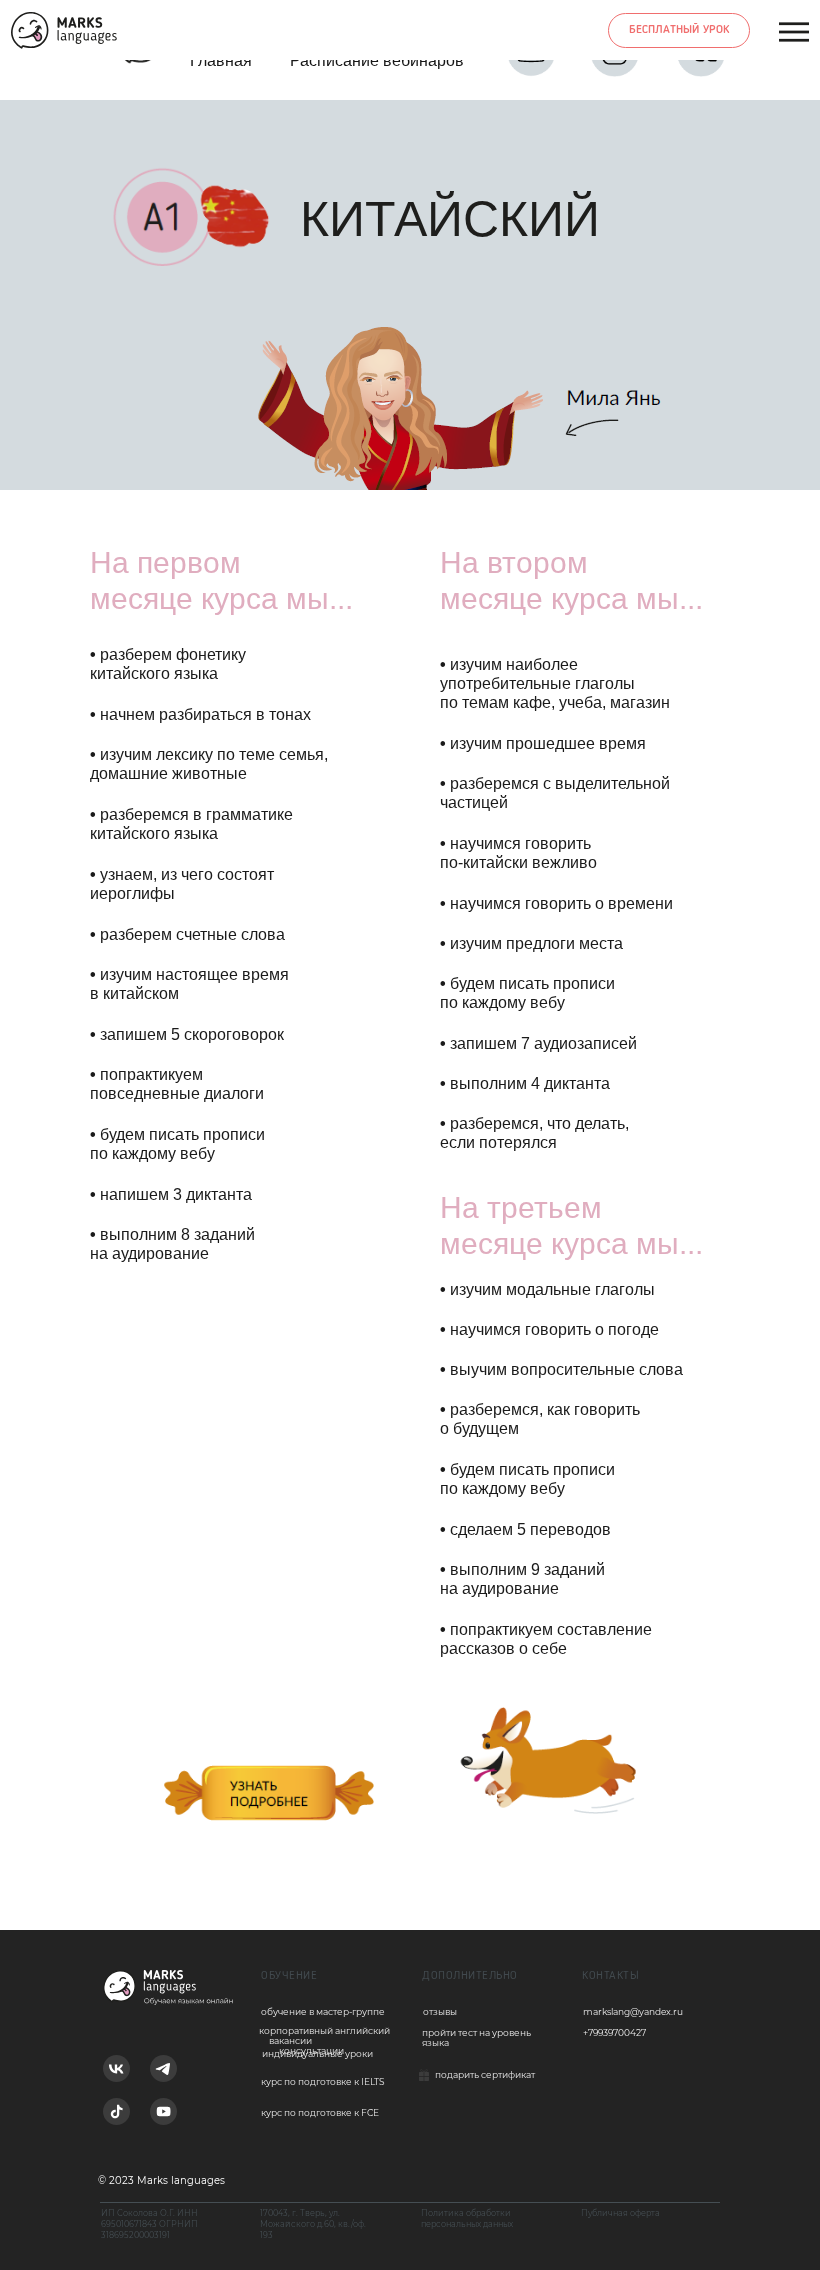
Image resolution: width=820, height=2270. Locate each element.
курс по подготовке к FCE (320, 2112)
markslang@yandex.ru (633, 2011)
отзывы (440, 2011)
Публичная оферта (620, 2213)
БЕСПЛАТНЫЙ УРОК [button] (679, 30)
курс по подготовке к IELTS (323, 2081)
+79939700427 (614, 2032)
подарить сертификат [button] (485, 2074)
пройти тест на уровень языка (476, 2037)
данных (498, 2224)
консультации (311, 2050)
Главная (221, 60)
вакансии (290, 2040)
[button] (424, 2075)
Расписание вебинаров (377, 60)
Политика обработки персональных (466, 2218)
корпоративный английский (324, 2030)
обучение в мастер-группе (323, 2011)
